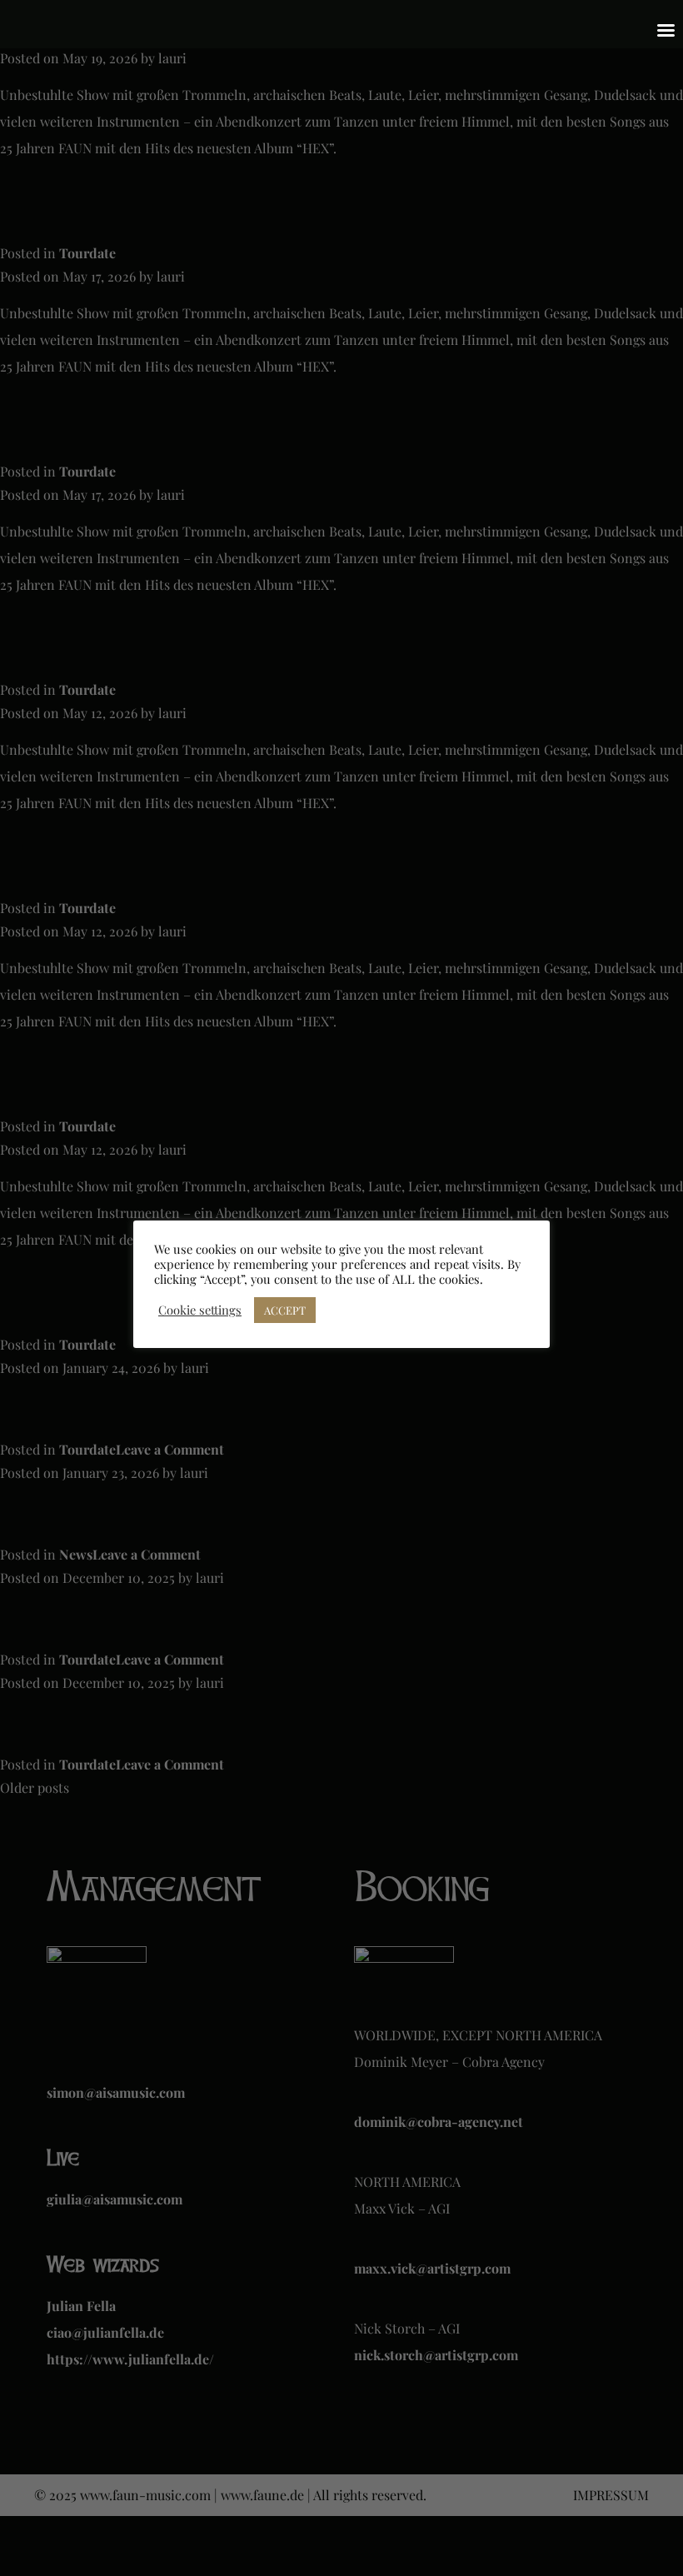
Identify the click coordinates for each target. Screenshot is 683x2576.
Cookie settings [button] (200, 1310)
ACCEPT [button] (285, 1310)
